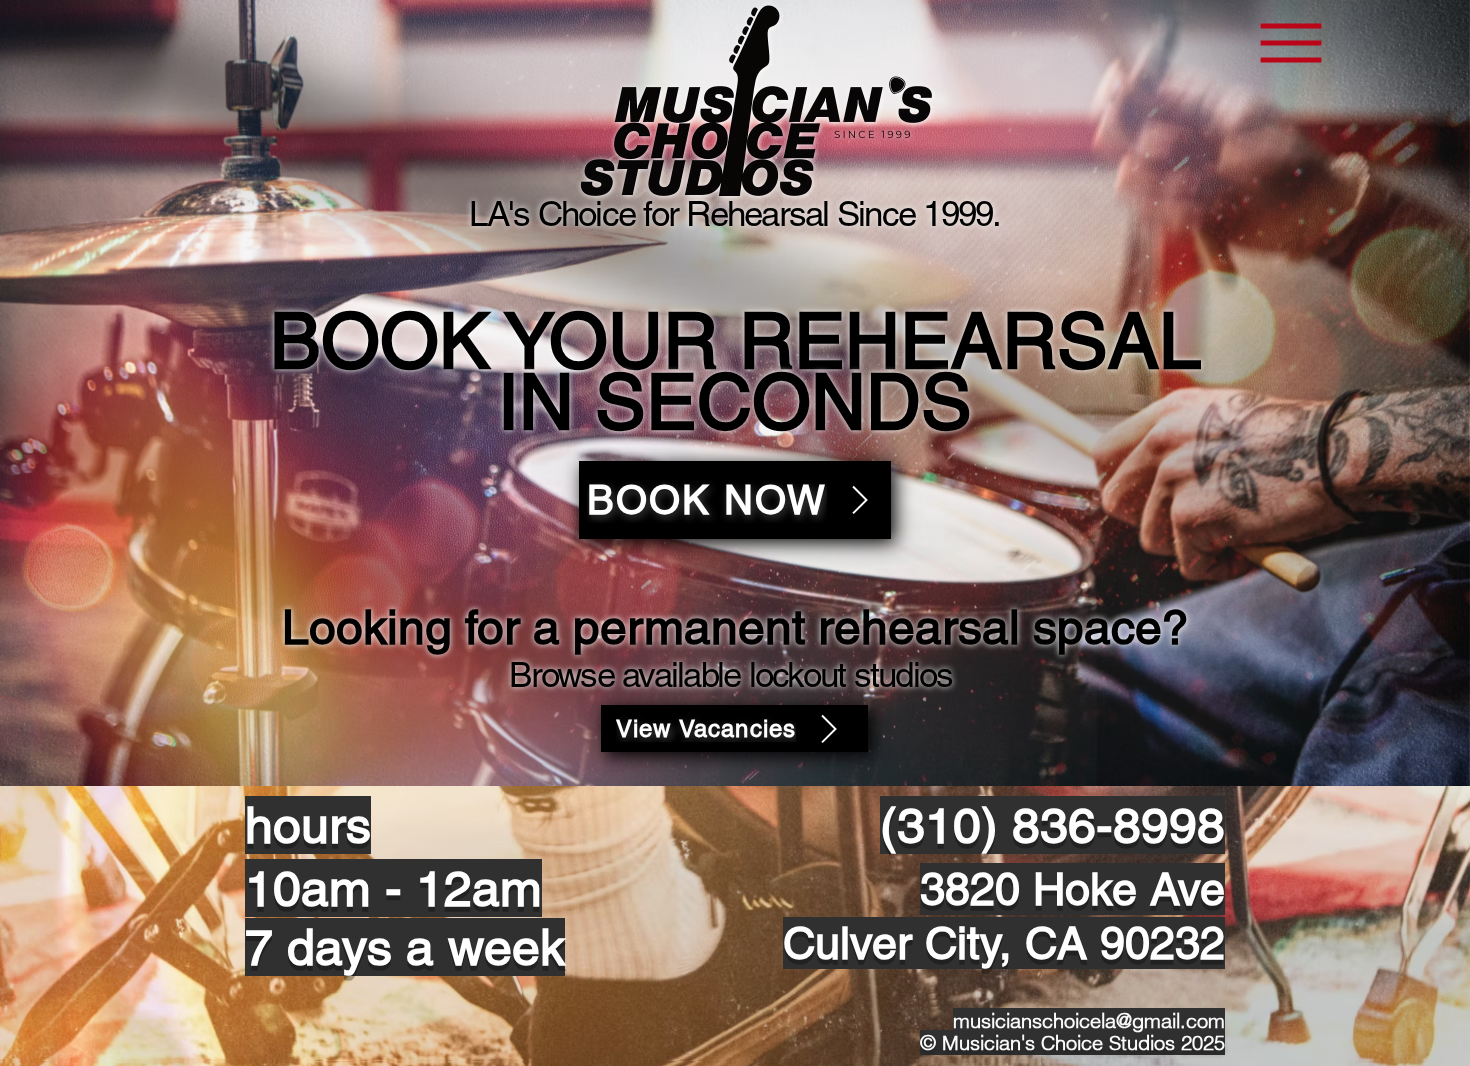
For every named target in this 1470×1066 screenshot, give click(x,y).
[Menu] (1290, 42)
